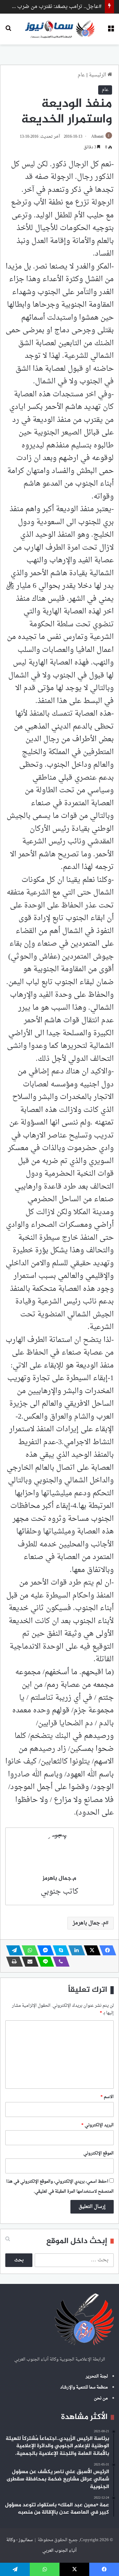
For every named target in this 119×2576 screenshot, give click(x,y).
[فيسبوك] (106, 1950)
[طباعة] (13, 1962)
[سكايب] (59, 1950)
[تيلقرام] (13, 1950)
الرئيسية (98, 75)
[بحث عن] (8, 31)
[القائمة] (111, 31)
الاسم (107, 2097)
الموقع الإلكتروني (99, 2153)
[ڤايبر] (59, 1962)
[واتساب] (28, 1950)
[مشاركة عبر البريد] (28, 1962)
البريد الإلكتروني (98, 2125)
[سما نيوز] (60, 29)
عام (81, 75)
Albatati (97, 137)
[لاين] (44, 1962)
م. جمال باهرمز (89, 1923)
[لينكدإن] (75, 1950)
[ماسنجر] (44, 1950)
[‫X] (90, 1950)
